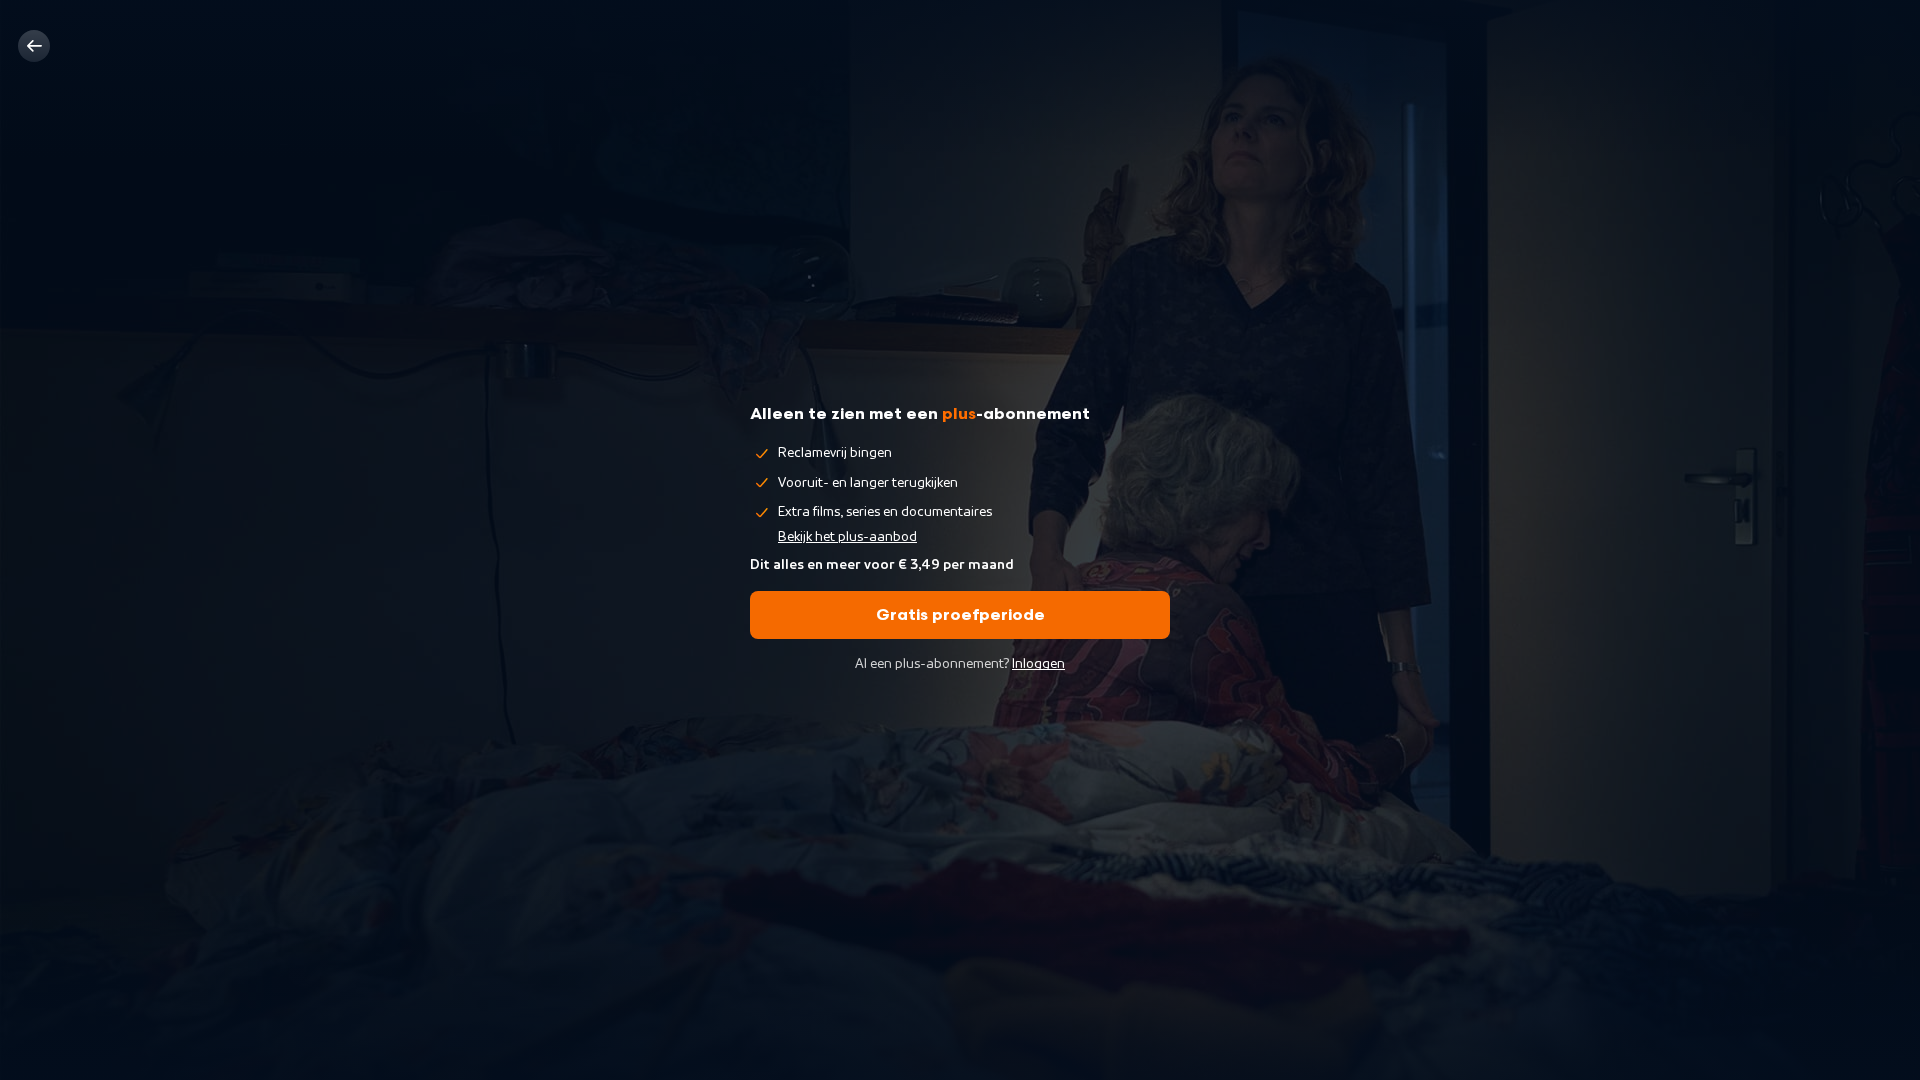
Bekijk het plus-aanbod (847, 537)
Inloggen (1038, 664)
